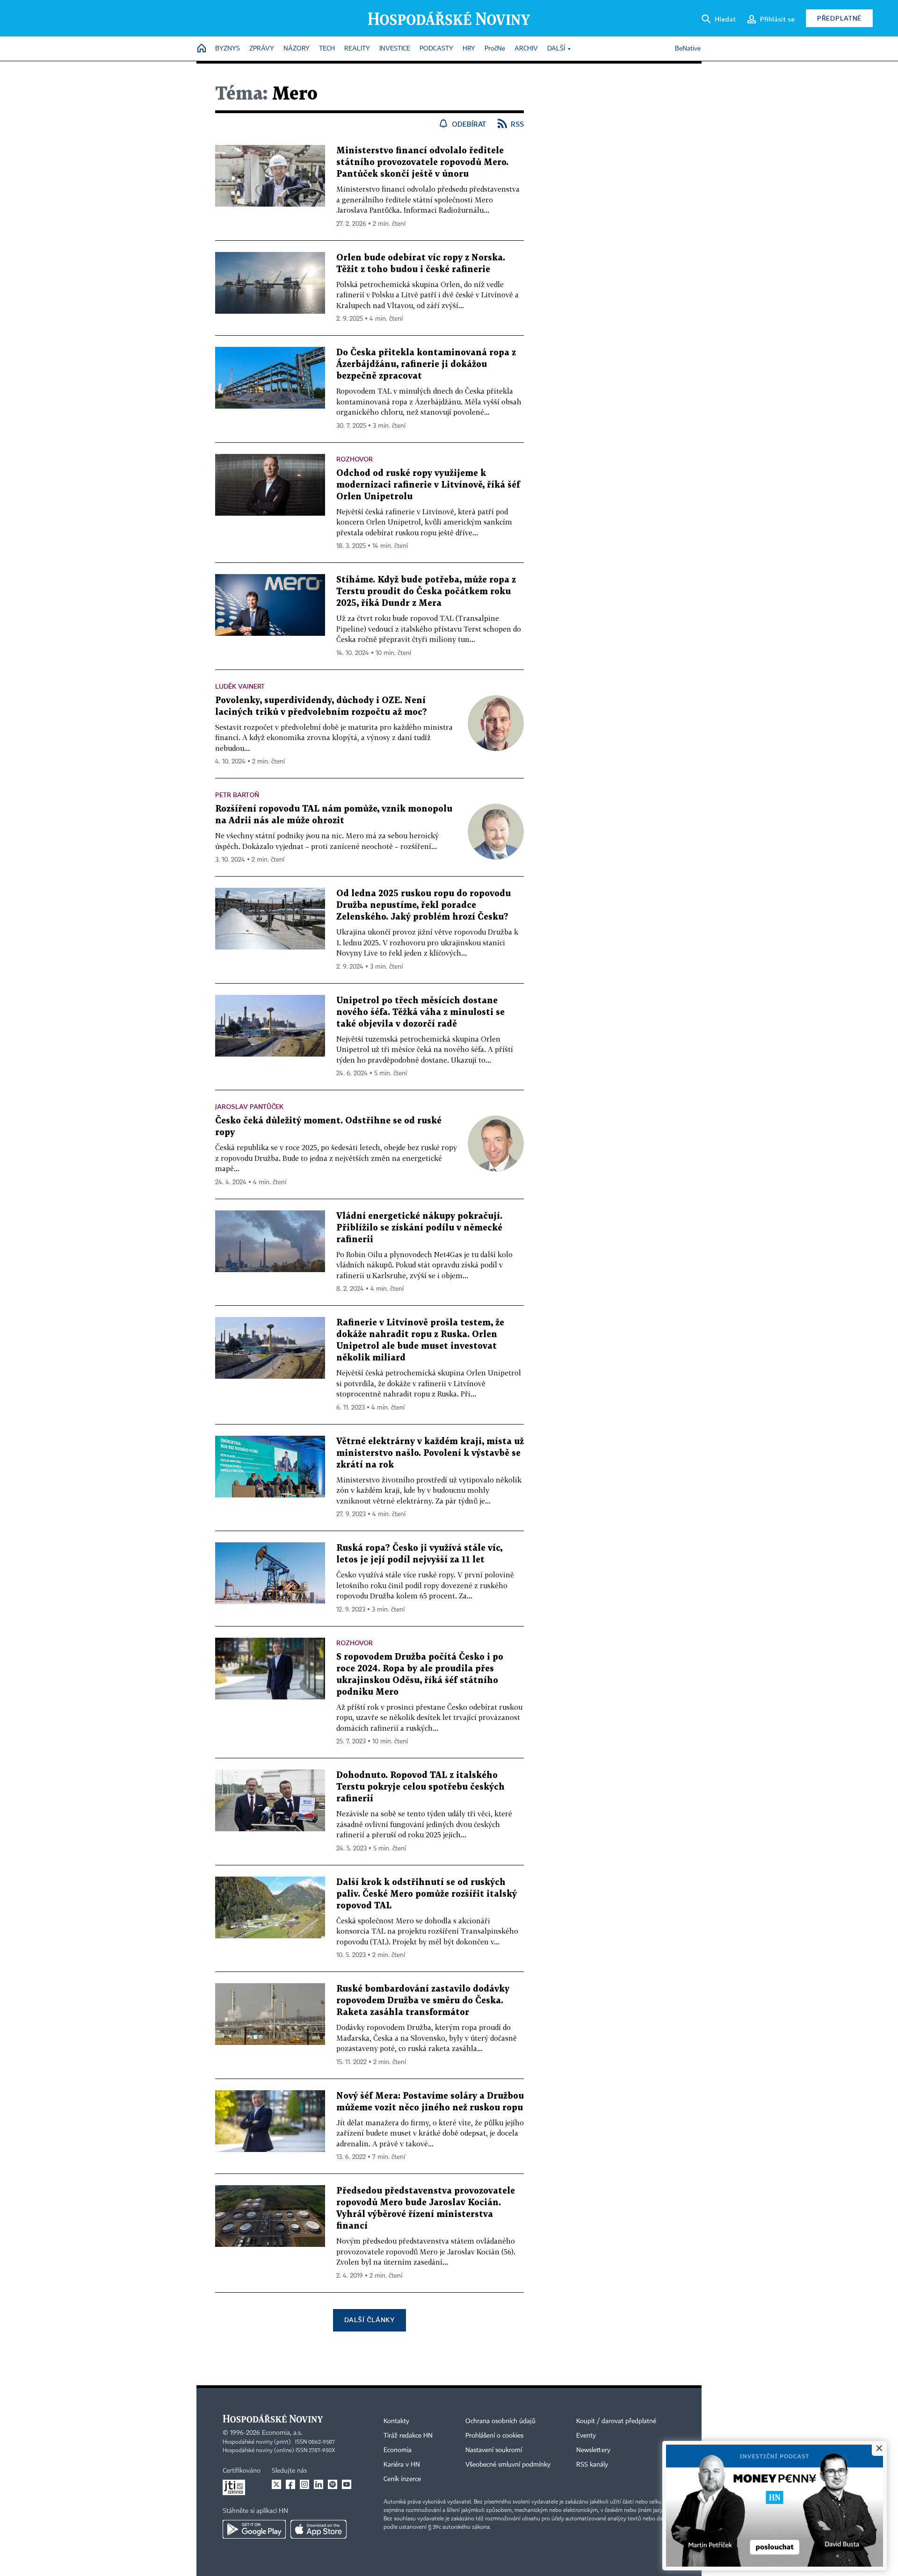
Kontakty (396, 2421)
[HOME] (202, 49)
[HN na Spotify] (333, 2484)
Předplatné (839, 18)
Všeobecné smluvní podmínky (508, 2465)
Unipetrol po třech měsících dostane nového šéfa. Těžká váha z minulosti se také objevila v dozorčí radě (420, 1012)
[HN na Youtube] (347, 2484)
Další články (369, 2320)
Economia (398, 2450)
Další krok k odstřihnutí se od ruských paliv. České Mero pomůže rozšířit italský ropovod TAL (427, 1894)
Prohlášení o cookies (494, 2436)
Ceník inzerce (402, 2479)
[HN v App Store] (319, 2529)
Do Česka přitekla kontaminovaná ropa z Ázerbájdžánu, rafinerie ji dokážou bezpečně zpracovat (426, 364)
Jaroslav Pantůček (249, 1106)
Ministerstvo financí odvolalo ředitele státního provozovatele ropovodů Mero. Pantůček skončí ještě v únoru (422, 162)
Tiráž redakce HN (408, 2436)
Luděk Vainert (240, 686)
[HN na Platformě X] (276, 2484)
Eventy (586, 2436)
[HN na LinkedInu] (319, 2484)
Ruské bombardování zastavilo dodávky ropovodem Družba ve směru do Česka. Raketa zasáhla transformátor (423, 2001)
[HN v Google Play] (254, 2529)
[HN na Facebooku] (290, 2484)
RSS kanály (592, 2465)
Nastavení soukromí (494, 2450)
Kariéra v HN (402, 2465)
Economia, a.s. (282, 2433)
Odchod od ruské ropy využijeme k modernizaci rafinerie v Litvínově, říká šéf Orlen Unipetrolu (428, 485)
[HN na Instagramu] (304, 2484)
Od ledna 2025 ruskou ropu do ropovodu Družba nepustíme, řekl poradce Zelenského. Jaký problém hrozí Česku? (424, 905)
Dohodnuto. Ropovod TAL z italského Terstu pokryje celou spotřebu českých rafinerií (420, 1787)
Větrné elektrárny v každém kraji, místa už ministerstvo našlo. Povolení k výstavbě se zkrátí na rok (430, 1453)
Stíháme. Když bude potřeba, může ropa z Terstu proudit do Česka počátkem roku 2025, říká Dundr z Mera (426, 592)
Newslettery (593, 2450)
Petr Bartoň (237, 795)
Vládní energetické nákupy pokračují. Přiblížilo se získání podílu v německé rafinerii (419, 1228)
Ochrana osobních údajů (500, 2421)
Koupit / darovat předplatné (616, 2421)
